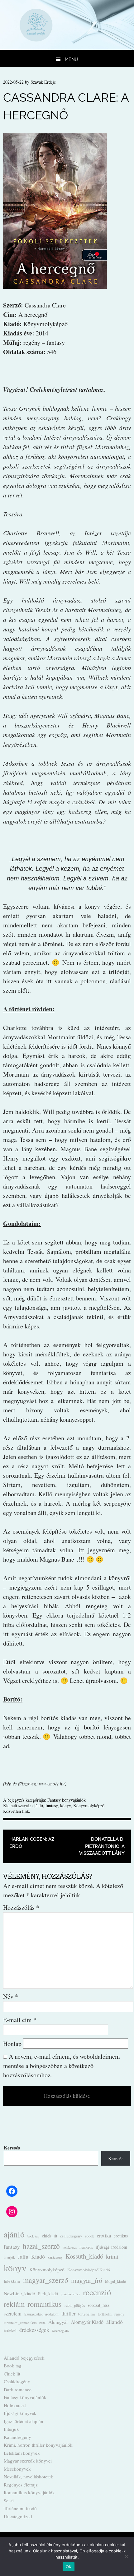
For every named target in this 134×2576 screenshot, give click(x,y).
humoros (86, 2247)
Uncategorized (18, 2516)
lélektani (12, 2281)
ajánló (38, 1805)
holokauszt (70, 2247)
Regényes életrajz (21, 2485)
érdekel (10, 2330)
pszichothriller (70, 2294)
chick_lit (50, 2236)
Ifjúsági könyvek (20, 2413)
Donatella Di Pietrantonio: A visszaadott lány (102, 1846)
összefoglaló (60, 2331)
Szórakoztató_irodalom (41, 2314)
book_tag (33, 2236)
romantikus (45, 2304)
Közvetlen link (16, 1811)
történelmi (87, 2314)
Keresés (12, 2148)
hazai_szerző (41, 2246)
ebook (90, 2236)
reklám (14, 2304)
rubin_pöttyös (75, 2305)
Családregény (17, 2381)
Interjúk (11, 2429)
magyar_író (87, 2280)
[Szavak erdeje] (67, 47)
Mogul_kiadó (115, 2281)
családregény (71, 2236)
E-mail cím (20, 2020)
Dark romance (18, 2389)
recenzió (97, 2292)
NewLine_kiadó (19, 2293)
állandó (115, 2322)
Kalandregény (17, 2437)
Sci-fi (9, 2500)
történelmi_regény (111, 2314)
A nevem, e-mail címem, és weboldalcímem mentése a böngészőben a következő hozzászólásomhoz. (62, 2066)
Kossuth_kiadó (84, 2256)
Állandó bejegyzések (24, 2358)
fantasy (52, 1805)
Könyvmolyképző (89, 1805)
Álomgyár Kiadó (87, 2322)
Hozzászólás (21, 1907)
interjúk (9, 2257)
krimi (112, 2256)
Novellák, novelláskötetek (29, 2477)
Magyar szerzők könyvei (28, 2461)
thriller (68, 2314)
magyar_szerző (46, 2280)
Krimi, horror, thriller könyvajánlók (38, 2445)
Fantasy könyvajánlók (67, 1800)
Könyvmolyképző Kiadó (89, 2270)
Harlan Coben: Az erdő (32, 1843)
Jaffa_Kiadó (31, 2256)
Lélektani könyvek (22, 2453)
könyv (65, 1805)
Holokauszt (15, 2405)
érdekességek (34, 2330)
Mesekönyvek (17, 2469)
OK (69, 2567)
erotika (104, 2236)
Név (11, 1996)
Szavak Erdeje (43, 82)
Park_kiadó (48, 2294)
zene (42, 2323)
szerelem (13, 2314)
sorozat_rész (99, 2305)
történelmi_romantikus (20, 2322)
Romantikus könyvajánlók (29, 2492)
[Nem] (126, 2556)
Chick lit (12, 2374)
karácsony (55, 2257)
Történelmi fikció (20, 2508)
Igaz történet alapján (24, 2421)
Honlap (12, 2044)
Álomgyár (58, 2322)
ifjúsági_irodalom (111, 2247)
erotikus (121, 2236)
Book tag (13, 2366)
